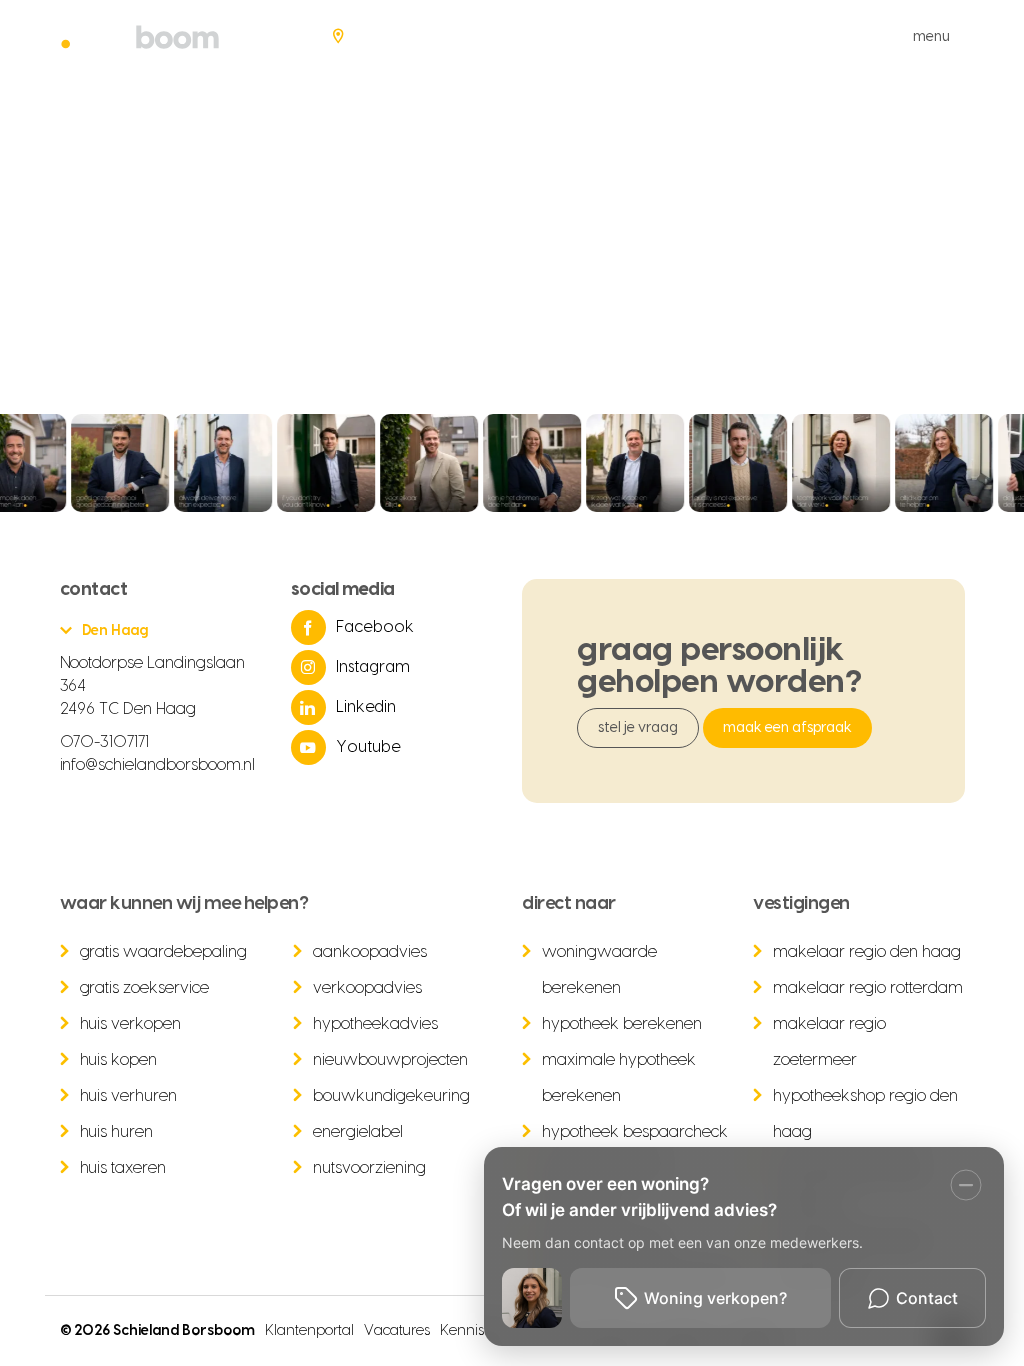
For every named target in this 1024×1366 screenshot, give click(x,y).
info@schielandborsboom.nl (158, 765)
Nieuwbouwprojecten (390, 1060)
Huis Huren (117, 1132)
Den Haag (115, 631)
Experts (802, 36)
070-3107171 (105, 742)
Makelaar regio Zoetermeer (829, 1042)
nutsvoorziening (369, 1168)
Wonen (599, 36)
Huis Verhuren (129, 1096)
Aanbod (412, 36)
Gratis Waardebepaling (164, 952)
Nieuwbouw (699, 36)
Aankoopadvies (370, 952)
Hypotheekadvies (375, 1024)
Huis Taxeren (123, 1168)
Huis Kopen (119, 1060)
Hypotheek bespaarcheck (635, 1132)
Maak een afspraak (787, 728)
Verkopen (507, 36)
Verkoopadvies (367, 988)
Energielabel (358, 1132)
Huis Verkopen (131, 1024)
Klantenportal (309, 1331)
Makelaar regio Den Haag (867, 952)
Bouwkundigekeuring (391, 1096)
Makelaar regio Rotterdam (868, 988)
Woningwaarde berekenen (599, 970)
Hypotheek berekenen (622, 1024)
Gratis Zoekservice (145, 988)
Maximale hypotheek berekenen (619, 1078)
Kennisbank (479, 1331)
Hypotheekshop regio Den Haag (865, 1114)
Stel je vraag (638, 728)
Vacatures (397, 1331)
